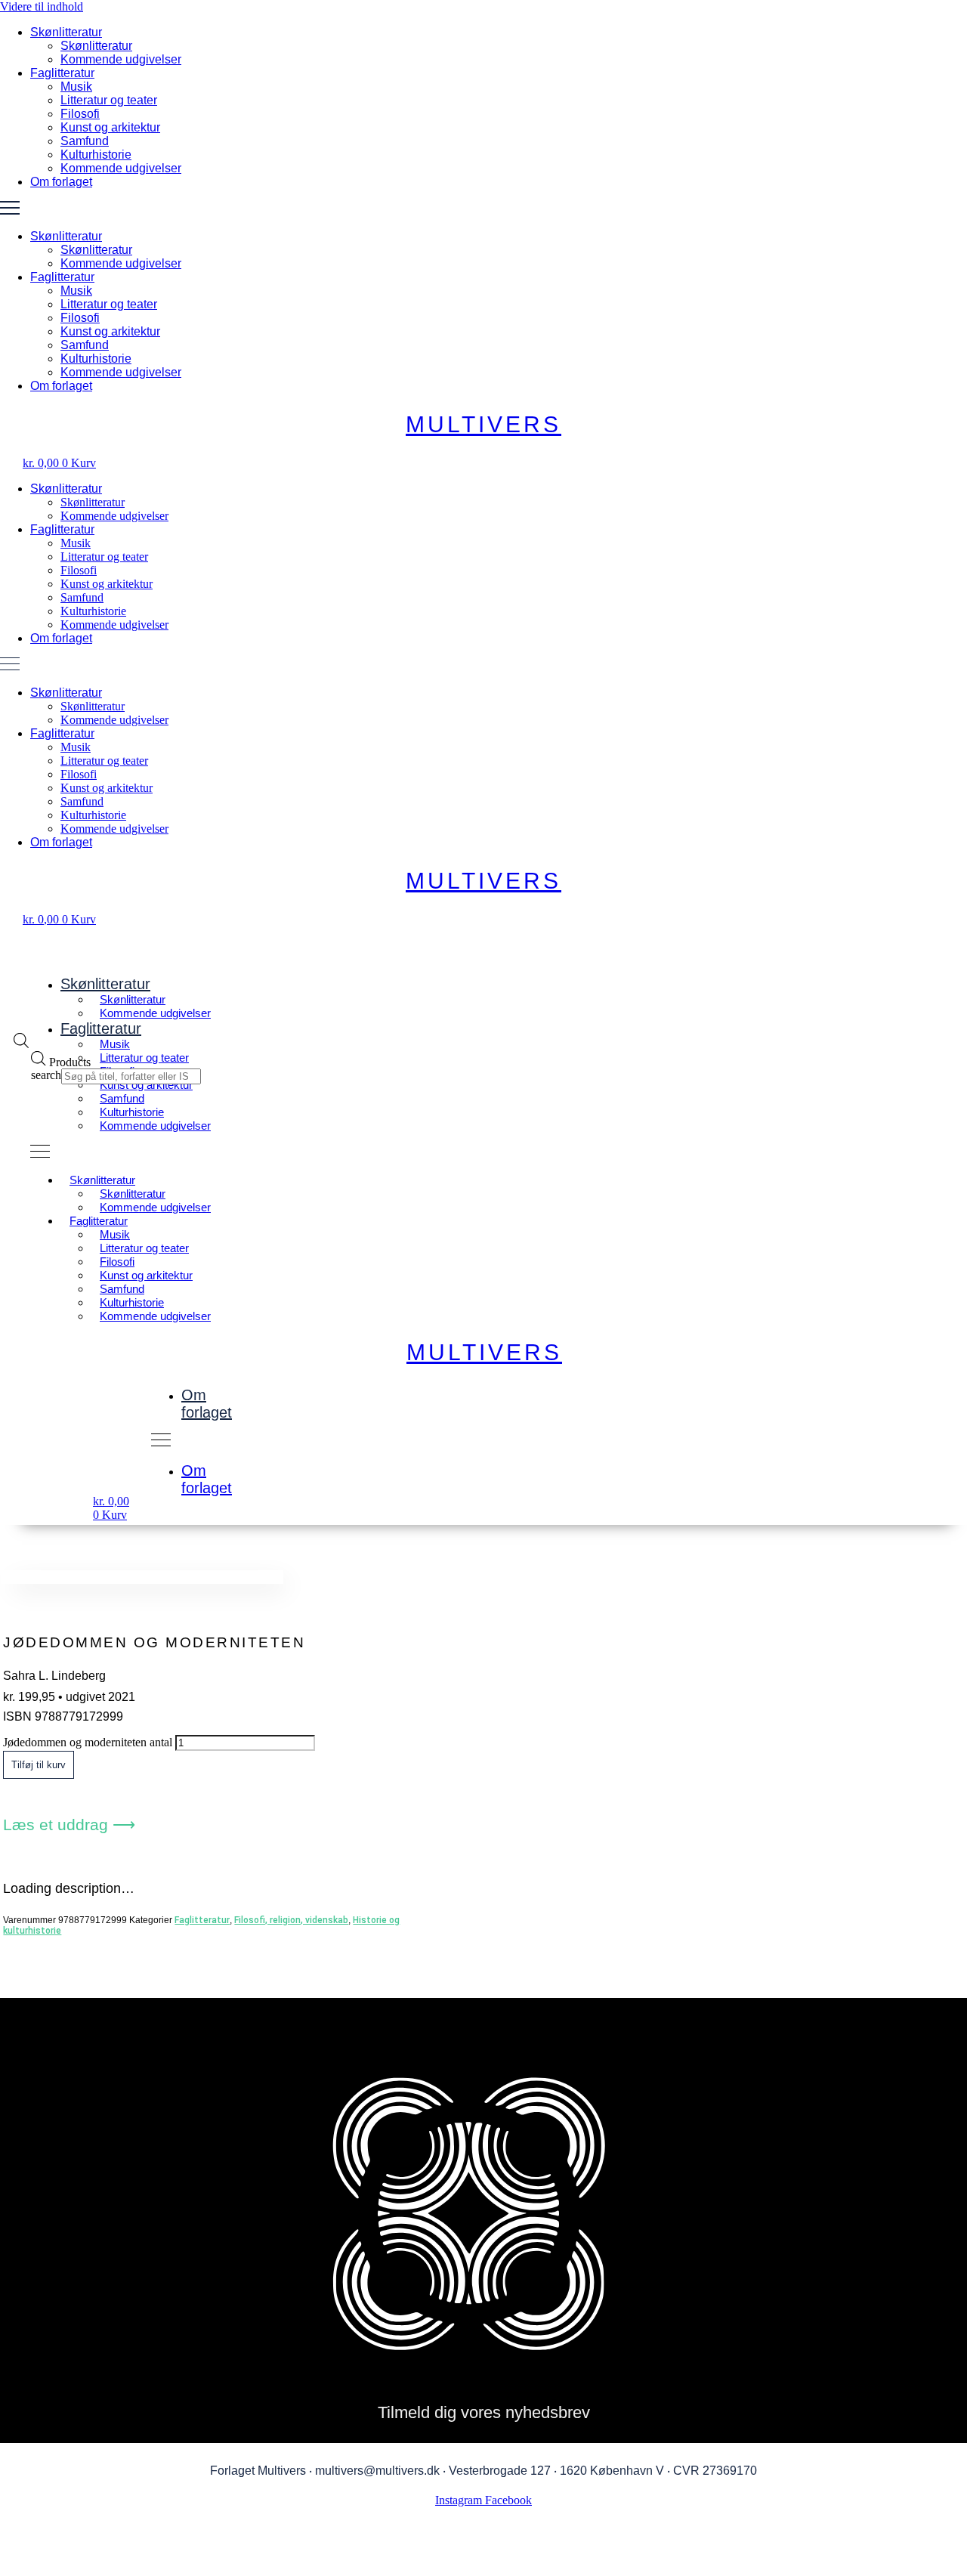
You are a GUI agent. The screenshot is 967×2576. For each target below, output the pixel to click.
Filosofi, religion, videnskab (291, 1920)
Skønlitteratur (66, 32)
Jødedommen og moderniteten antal (88, 1742)
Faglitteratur (62, 73)
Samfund (85, 141)
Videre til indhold (42, 6)
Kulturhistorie (96, 155)
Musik (76, 87)
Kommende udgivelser (121, 59)
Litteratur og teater (109, 100)
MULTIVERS (483, 424)
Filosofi (80, 114)
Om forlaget (61, 182)
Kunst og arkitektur (110, 127)
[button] (483, 209)
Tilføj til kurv (39, 1765)
